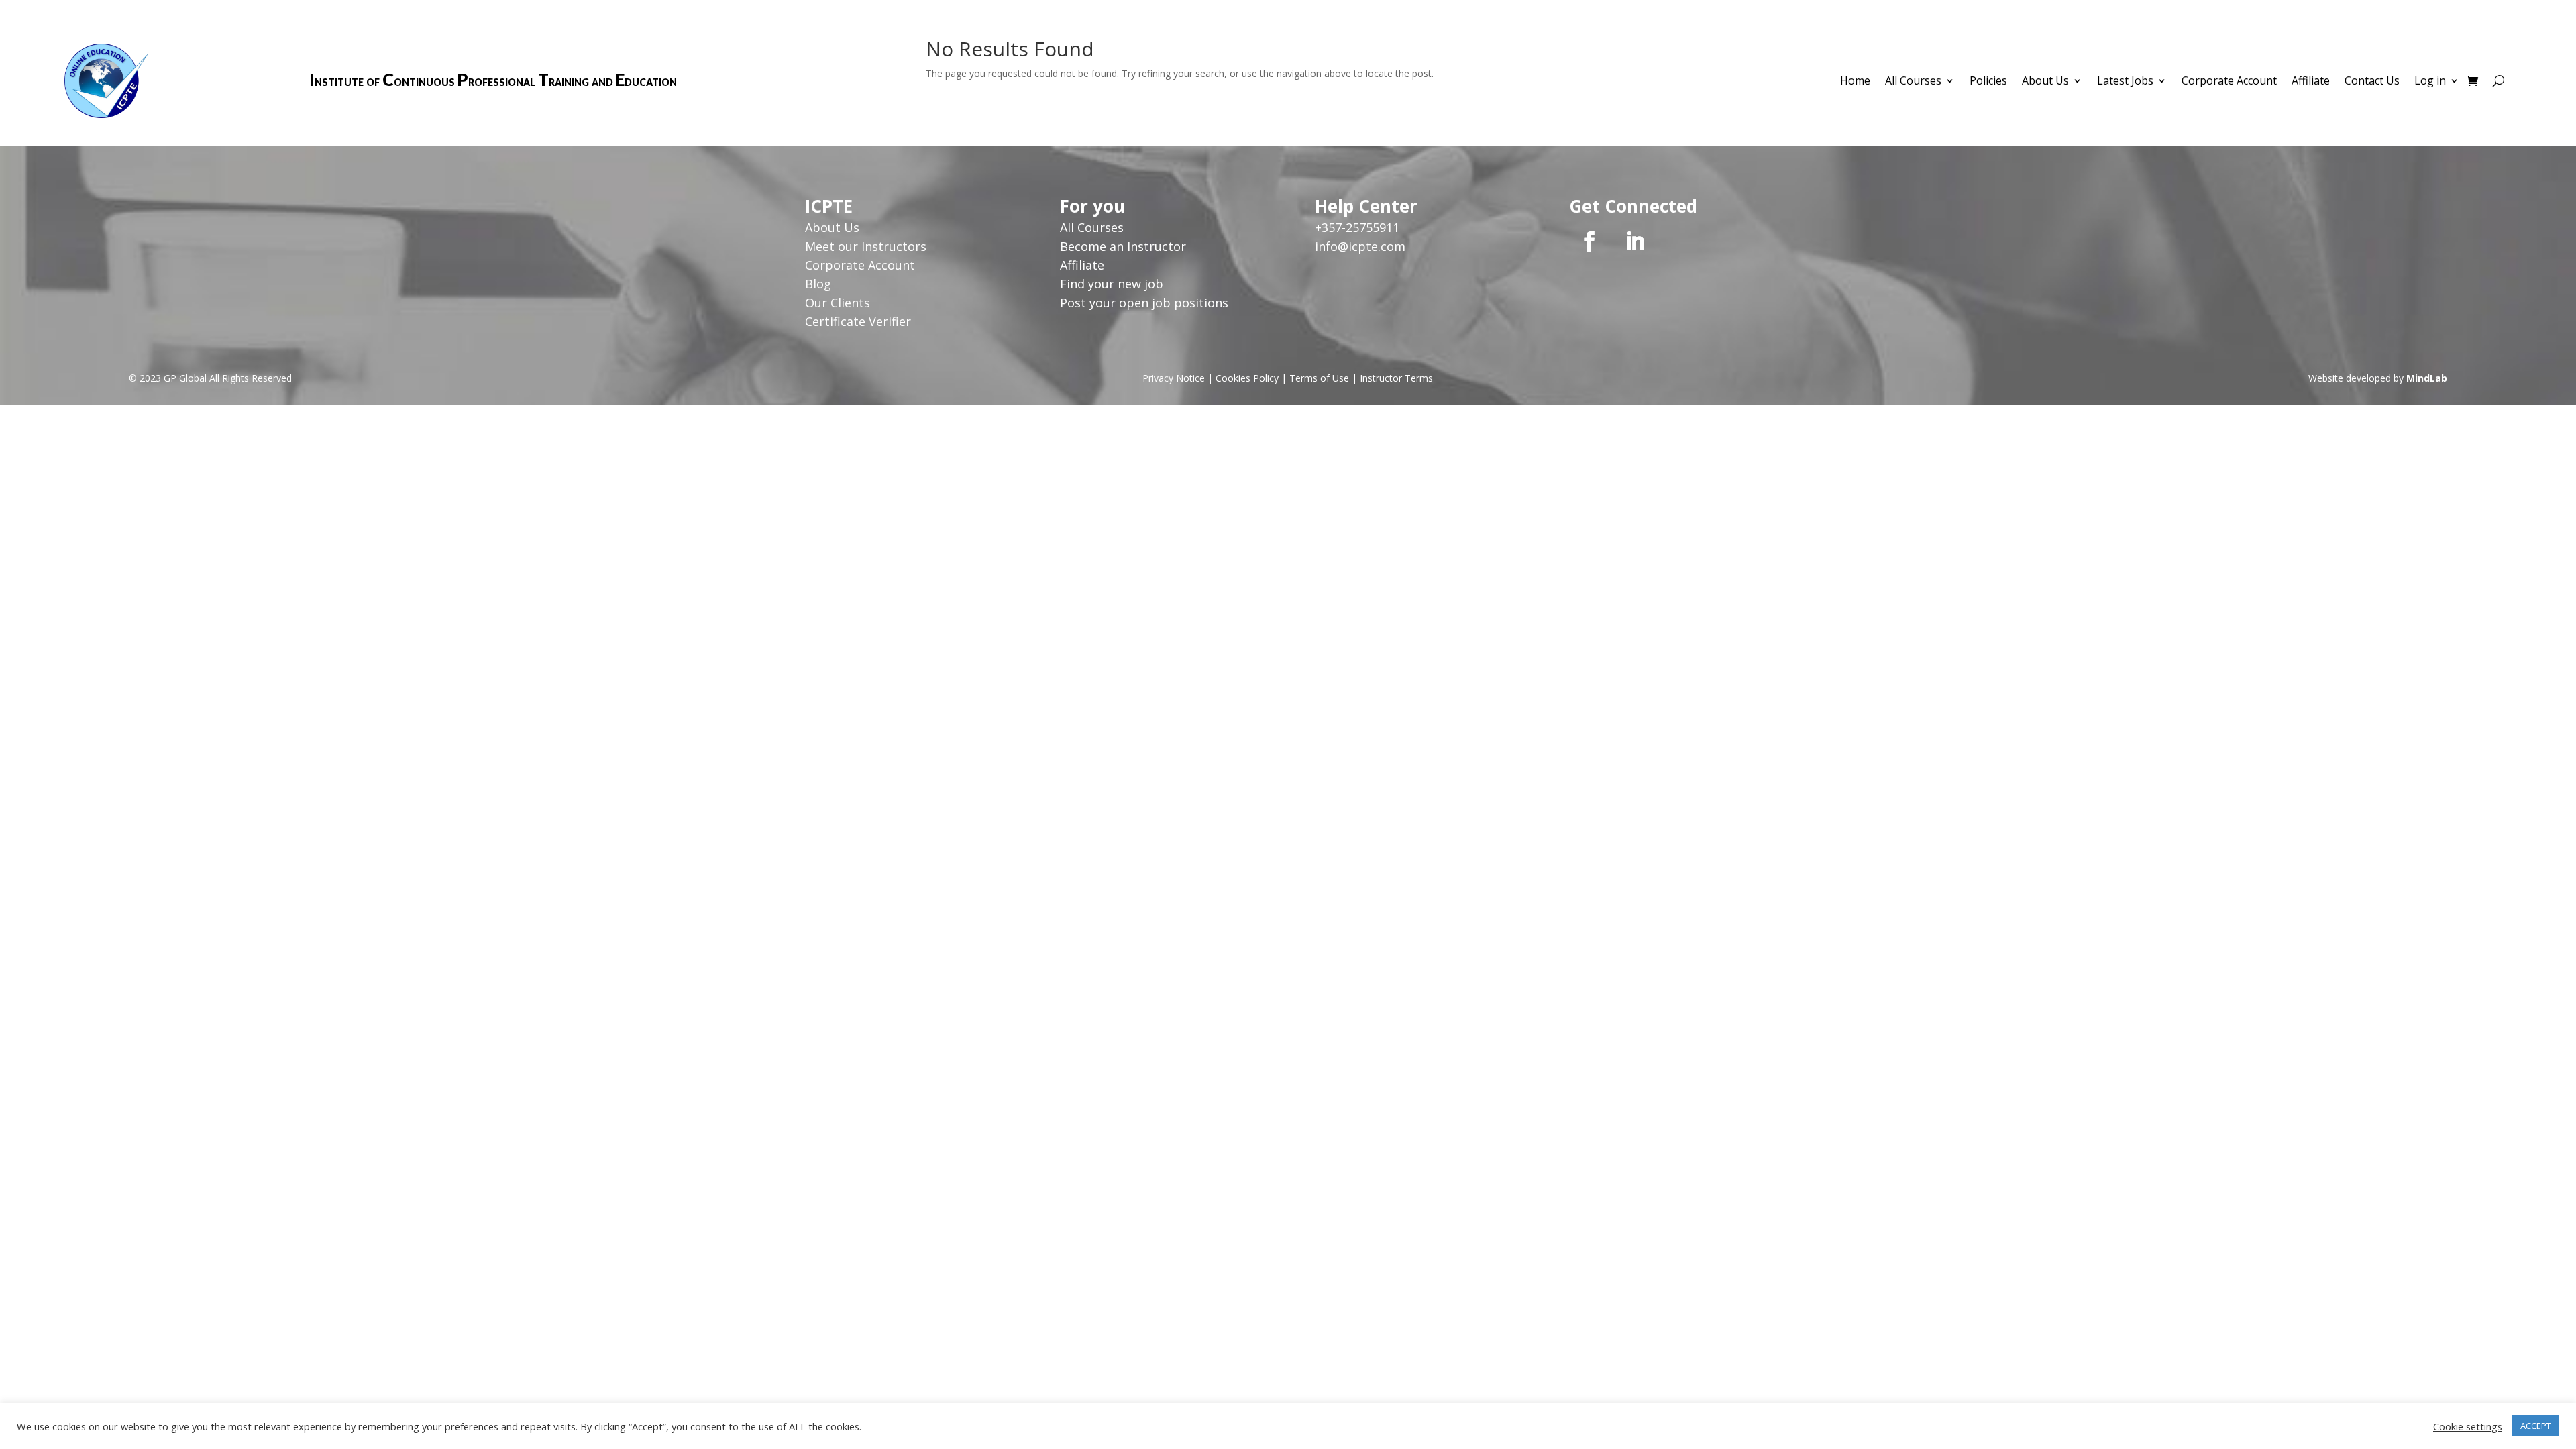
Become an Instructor (1123, 246)
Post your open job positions (1144, 303)
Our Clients (838, 303)
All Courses (1913, 82)
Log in (2430, 82)
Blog (818, 284)
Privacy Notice (1174, 378)
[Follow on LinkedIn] (1635, 241)
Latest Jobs (2125, 82)
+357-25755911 (1357, 227)
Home (1855, 82)
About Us (2045, 82)
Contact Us (2372, 82)
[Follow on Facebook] (1589, 241)
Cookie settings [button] (2468, 1426)
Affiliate (2311, 82)
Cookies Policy (1247, 378)
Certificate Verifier (858, 321)
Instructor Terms (1396, 378)
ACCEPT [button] (2536, 1426)
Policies (1988, 82)
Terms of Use (1319, 378)
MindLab (2427, 378)
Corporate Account (2229, 82)
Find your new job (1112, 284)
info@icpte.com (1360, 246)
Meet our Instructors (866, 246)
